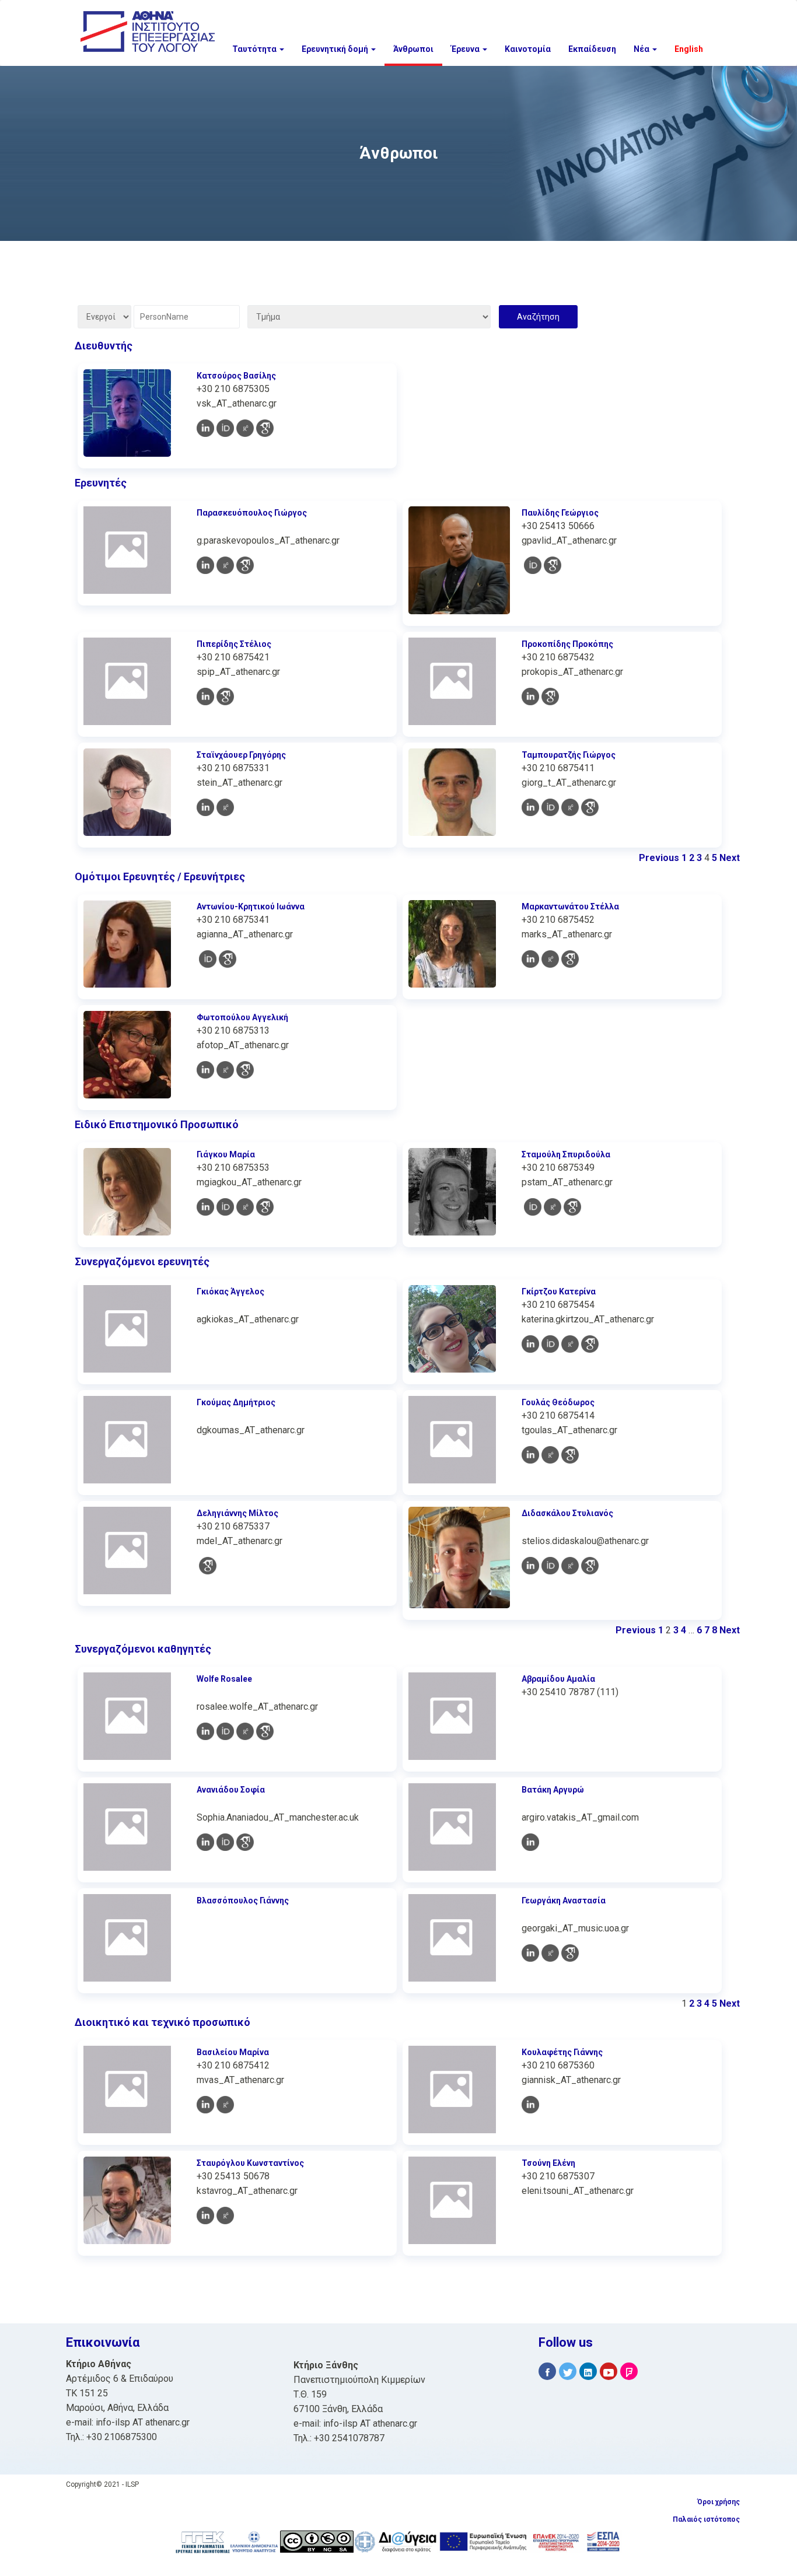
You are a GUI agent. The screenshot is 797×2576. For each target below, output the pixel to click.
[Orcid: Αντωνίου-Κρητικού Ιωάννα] (208, 959)
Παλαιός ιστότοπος (706, 2519)
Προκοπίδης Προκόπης (567, 644)
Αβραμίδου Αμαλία (558, 1679)
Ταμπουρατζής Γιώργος (569, 755)
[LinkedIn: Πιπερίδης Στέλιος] (205, 696)
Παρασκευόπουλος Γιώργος (252, 513)
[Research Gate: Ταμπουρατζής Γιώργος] (570, 807)
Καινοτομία (528, 49)
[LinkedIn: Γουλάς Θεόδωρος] (530, 1455)
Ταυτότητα (255, 49)
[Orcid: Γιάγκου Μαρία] (225, 1207)
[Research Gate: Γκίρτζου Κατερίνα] (570, 1344)
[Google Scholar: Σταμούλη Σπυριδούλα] (572, 1207)
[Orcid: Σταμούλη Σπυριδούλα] (533, 1207)
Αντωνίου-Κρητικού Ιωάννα (251, 907)
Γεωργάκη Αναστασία (564, 1901)
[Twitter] (568, 2372)
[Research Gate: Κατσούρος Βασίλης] (245, 428)
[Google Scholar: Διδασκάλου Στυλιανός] (590, 1566)
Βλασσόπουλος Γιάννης (243, 1901)
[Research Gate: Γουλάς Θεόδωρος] (550, 1455)
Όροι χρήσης (719, 2502)
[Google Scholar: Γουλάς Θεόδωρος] (570, 1455)
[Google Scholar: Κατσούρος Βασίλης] (265, 428)
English (689, 49)
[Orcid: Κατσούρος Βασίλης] (225, 428)
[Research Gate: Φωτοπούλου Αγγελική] (225, 1070)
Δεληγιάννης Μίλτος (237, 1513)
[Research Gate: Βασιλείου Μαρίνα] (225, 2105)
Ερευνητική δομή (336, 49)
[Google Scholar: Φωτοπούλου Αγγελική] (245, 1070)
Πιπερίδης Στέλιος (234, 644)
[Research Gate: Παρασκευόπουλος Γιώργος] (225, 565)
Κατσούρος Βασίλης (236, 376)
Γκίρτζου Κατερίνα (559, 1291)
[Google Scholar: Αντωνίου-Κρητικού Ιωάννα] (228, 959)
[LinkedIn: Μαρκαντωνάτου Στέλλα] (530, 959)
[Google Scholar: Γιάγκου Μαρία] (265, 1207)
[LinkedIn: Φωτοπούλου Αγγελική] (205, 1070)
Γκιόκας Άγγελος (230, 1291)
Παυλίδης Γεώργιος (560, 513)
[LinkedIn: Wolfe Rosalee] (205, 1731)
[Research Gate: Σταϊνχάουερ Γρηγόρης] (225, 807)
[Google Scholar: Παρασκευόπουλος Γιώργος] (245, 565)
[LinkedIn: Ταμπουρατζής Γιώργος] (530, 807)
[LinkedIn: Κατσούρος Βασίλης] (205, 428)
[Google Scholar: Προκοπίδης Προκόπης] (550, 696)
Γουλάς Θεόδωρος (558, 1402)
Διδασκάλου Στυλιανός (567, 1513)
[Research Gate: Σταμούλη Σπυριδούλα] (553, 1207)
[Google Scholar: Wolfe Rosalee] (265, 1731)
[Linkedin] (588, 2372)
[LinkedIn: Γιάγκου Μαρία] (205, 1207)
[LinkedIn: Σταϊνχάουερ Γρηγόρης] (205, 807)
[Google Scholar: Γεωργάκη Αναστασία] (570, 1953)
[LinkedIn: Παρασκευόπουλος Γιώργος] (205, 565)
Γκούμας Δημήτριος (236, 1402)
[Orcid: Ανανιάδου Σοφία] (225, 1842)
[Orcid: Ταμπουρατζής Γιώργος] (550, 807)
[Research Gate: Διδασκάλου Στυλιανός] (570, 1566)
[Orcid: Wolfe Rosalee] (225, 1731)
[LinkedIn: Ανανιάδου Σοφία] (205, 1842)
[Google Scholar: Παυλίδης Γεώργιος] (553, 565)
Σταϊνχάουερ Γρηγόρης (241, 755)
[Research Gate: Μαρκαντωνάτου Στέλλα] (550, 959)
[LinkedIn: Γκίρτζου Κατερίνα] (530, 1344)
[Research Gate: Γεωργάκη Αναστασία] (550, 1953)
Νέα (642, 49)
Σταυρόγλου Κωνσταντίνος (250, 2163)
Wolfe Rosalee (224, 1679)
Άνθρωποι (413, 49)
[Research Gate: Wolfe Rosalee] (245, 1731)
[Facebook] (547, 2372)
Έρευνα (466, 49)
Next (730, 858)
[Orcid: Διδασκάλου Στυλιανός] (550, 1566)
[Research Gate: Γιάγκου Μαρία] (245, 1207)
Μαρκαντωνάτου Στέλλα (570, 907)
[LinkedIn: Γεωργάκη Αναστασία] (530, 1953)
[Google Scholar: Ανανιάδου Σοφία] (245, 1842)
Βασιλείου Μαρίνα (233, 2052)
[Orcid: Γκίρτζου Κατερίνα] (550, 1344)
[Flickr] (629, 2372)
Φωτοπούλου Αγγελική (242, 1017)
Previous (659, 858)
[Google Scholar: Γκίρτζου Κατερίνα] (590, 1344)
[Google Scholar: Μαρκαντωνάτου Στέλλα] (570, 959)
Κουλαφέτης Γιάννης (562, 2052)
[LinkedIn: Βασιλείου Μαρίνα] (205, 2105)
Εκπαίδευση (592, 49)
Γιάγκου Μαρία (226, 1154)
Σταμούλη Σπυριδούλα (566, 1154)
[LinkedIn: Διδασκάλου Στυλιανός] (530, 1566)
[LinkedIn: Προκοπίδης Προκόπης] (530, 696)
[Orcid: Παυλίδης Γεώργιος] (533, 565)
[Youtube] (609, 2372)
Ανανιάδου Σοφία (231, 1790)
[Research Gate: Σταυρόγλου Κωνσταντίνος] (225, 2215)
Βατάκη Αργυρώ (553, 1790)
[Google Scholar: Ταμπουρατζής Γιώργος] (590, 807)
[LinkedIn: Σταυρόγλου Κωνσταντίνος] (205, 2215)
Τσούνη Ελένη (548, 2163)
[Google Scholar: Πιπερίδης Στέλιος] (225, 696)
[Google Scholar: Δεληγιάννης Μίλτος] (208, 1566)
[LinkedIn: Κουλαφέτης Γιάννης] (530, 2105)
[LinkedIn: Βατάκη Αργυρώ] (530, 1842)
